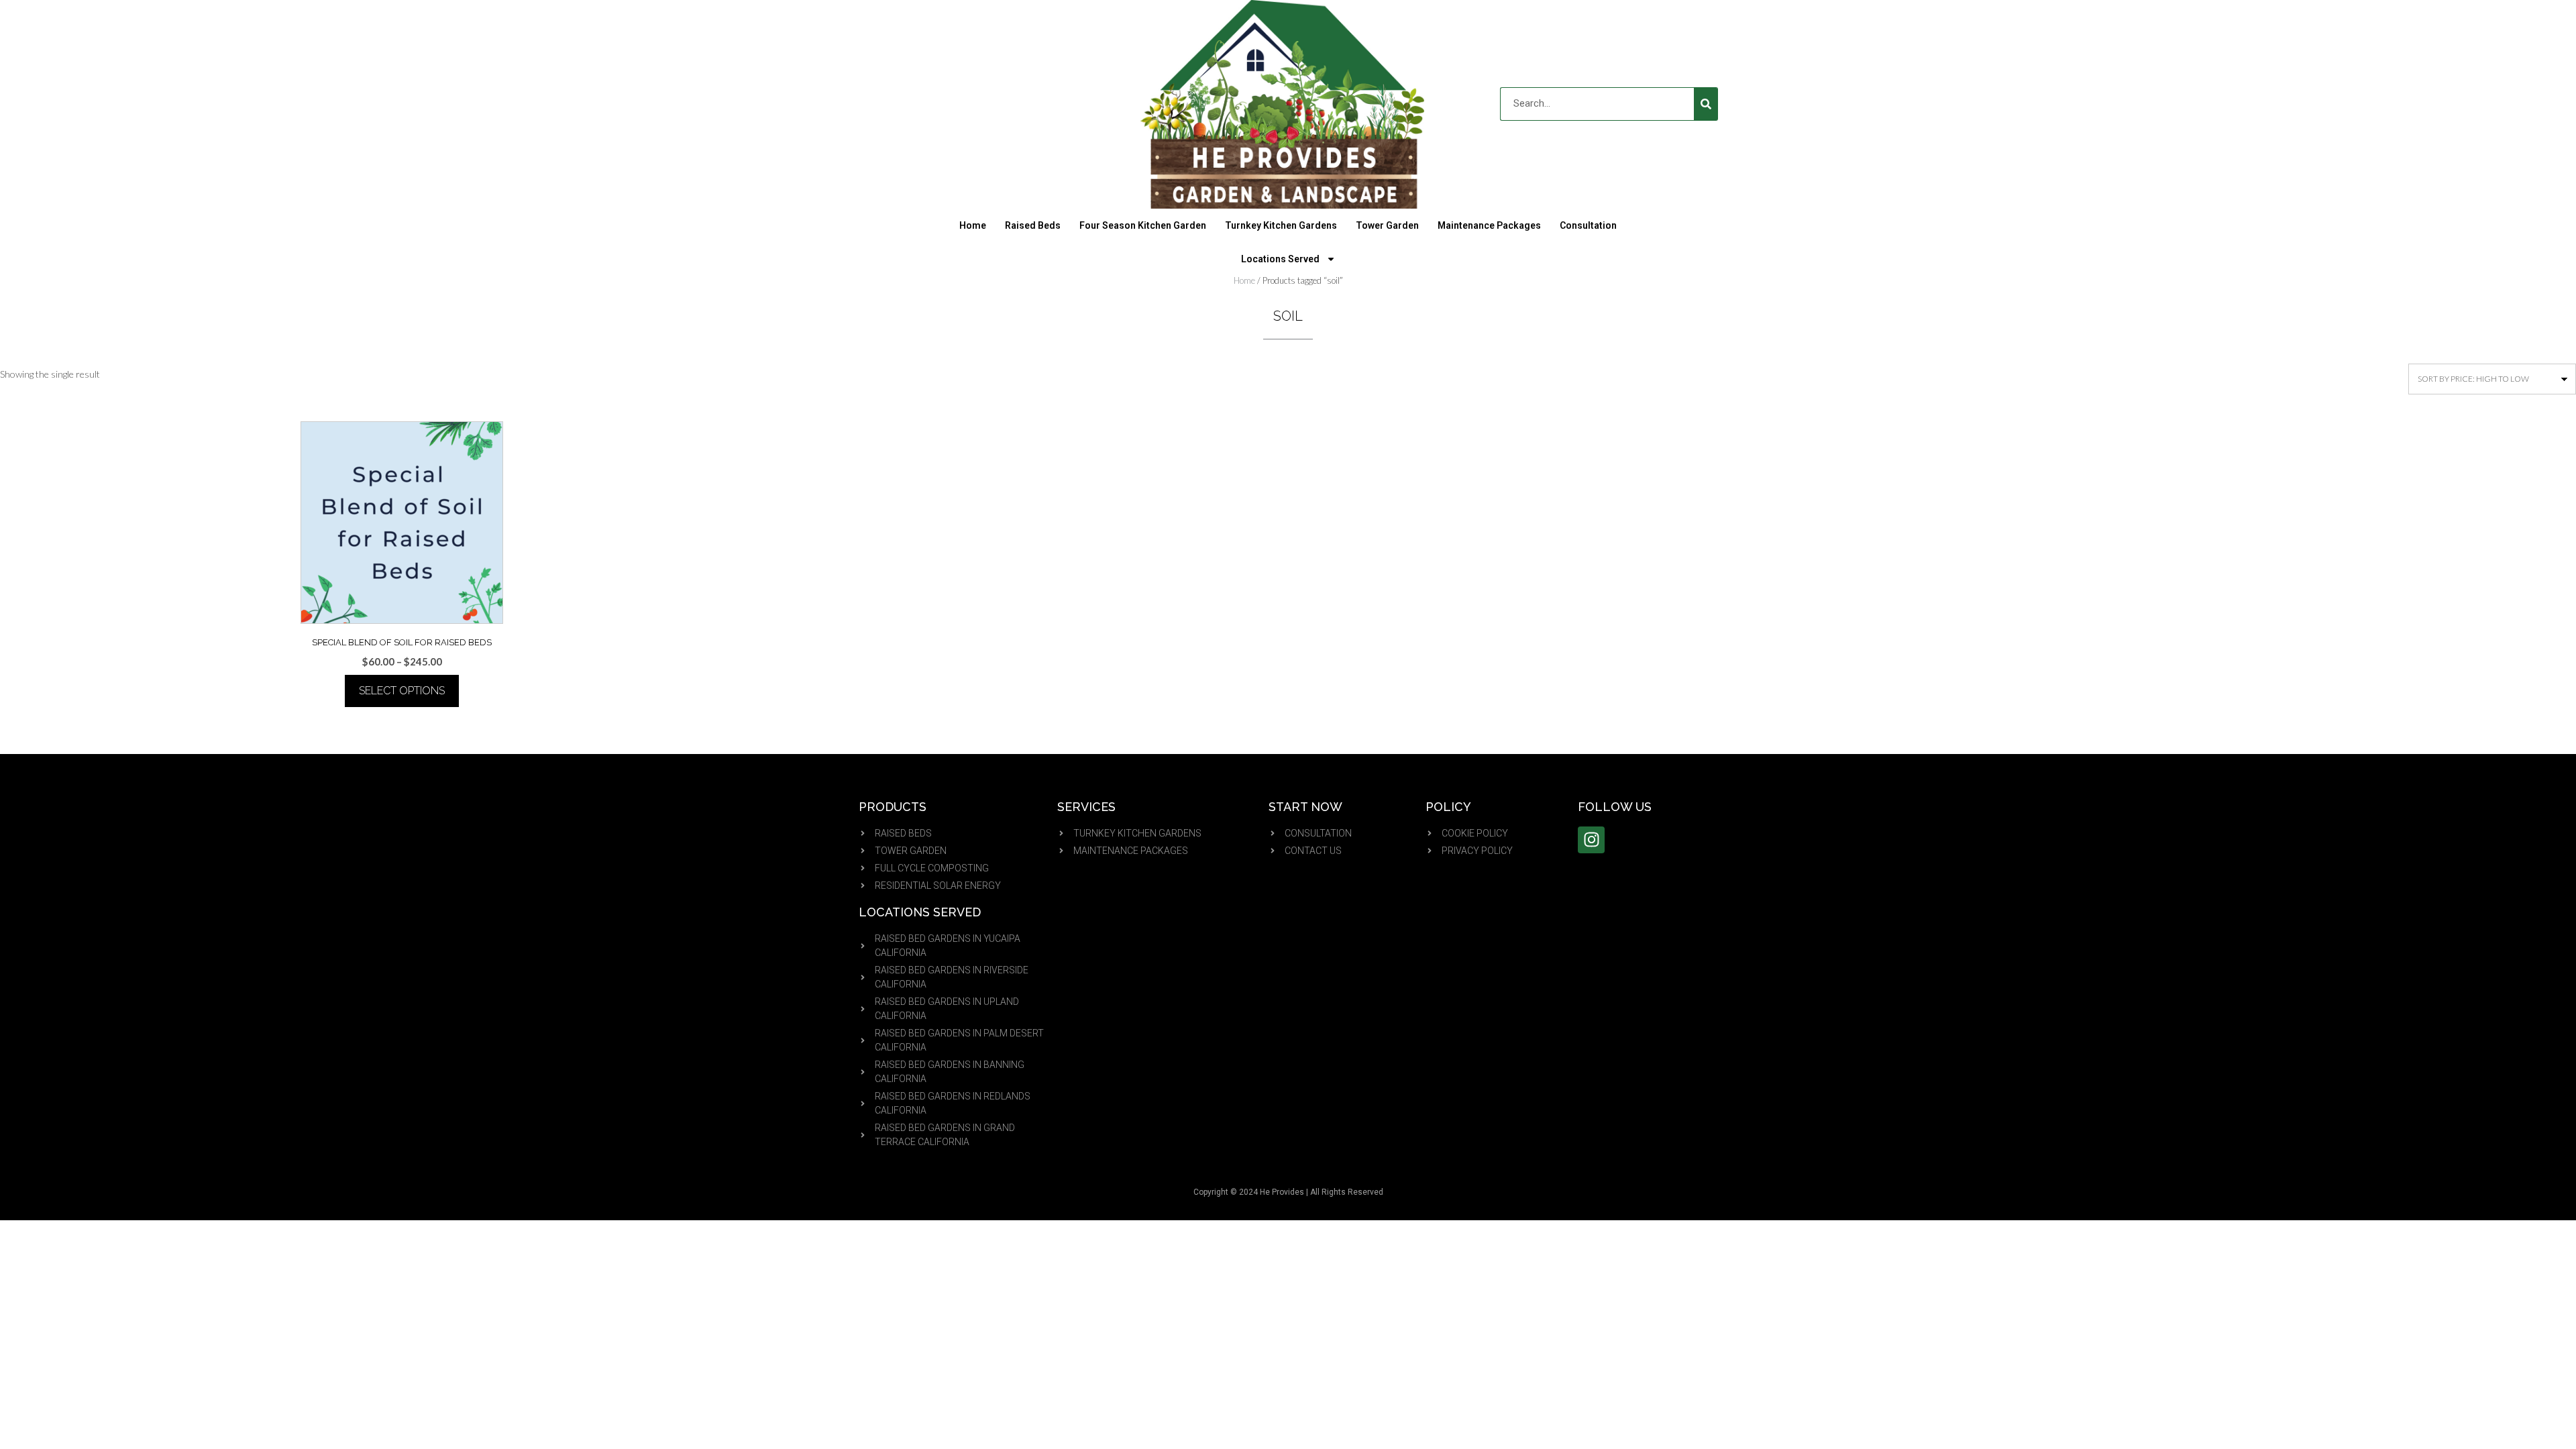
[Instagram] (1591, 840)
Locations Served (1280, 259)
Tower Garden (1387, 225)
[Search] (1706, 104)
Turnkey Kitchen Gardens (1281, 225)
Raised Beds (1033, 225)
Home (973, 225)
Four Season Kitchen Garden (1143, 225)
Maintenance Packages (1489, 225)
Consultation (1588, 225)
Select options (402, 691)
